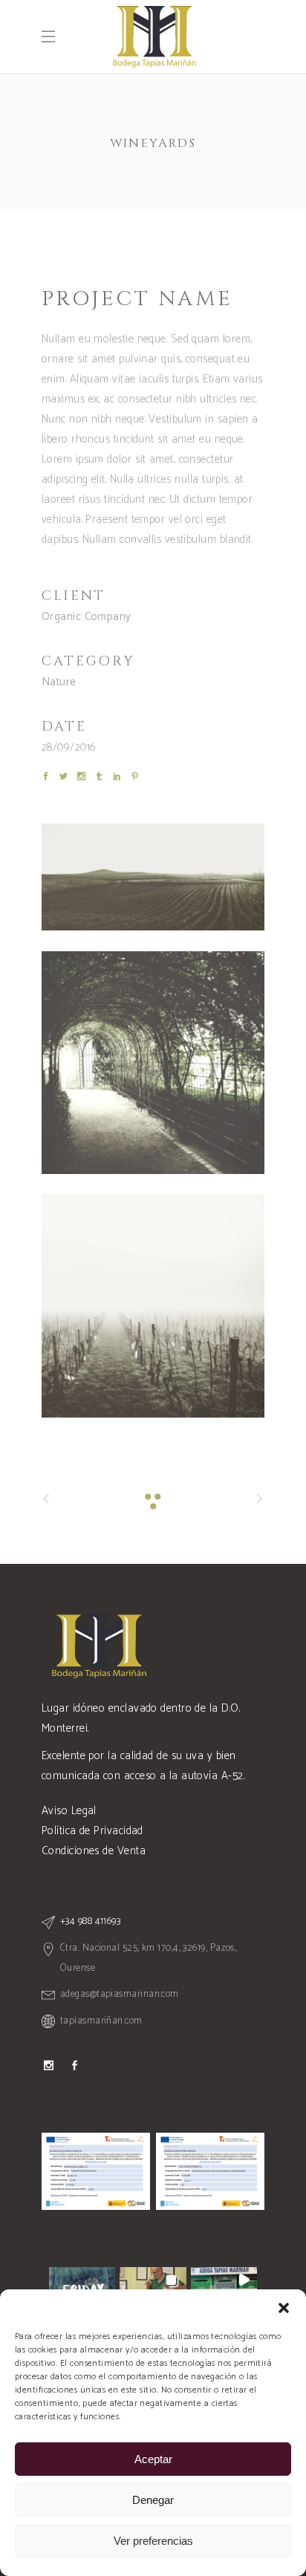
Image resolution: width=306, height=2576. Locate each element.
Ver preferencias (153, 2541)
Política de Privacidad (92, 1831)
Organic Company (87, 617)
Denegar (153, 2500)
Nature (59, 682)
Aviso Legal (69, 1811)
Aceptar (153, 2459)
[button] (284, 2308)
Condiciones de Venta (94, 1851)
